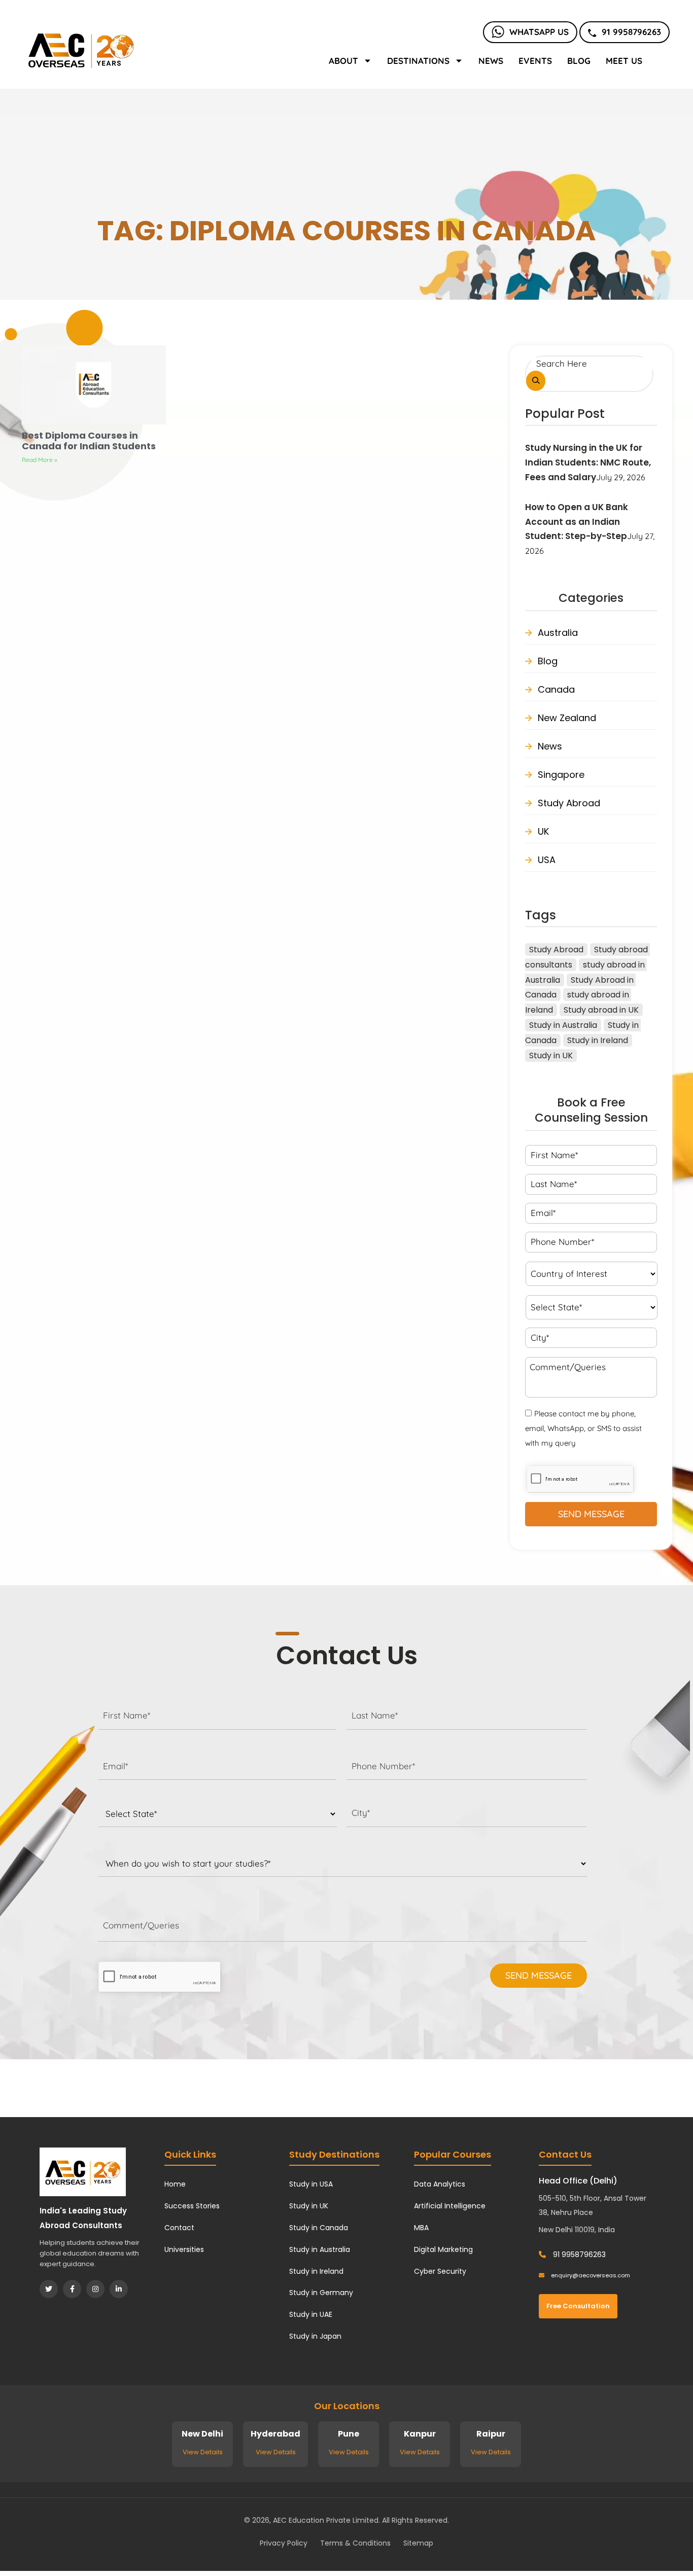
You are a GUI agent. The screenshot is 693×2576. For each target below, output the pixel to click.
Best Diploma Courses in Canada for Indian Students (89, 441)
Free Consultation (578, 2306)
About (343, 61)
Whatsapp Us (539, 32)
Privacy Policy (284, 2543)
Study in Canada (319, 2228)
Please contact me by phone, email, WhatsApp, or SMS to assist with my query (583, 1428)
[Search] (536, 381)
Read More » (40, 460)
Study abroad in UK (601, 1010)
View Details (203, 2452)
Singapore (561, 775)
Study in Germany (321, 2293)
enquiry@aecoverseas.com (590, 2275)
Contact (179, 2228)
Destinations (418, 61)
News (491, 61)
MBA (421, 2228)
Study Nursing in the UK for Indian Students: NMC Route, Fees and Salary (588, 462)
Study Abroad (569, 803)
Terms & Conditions (355, 2543)
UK (543, 831)
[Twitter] (49, 2289)
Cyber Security (440, 2271)
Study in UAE (311, 2314)
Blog (579, 61)
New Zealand (567, 718)
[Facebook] (72, 2289)
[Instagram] (95, 2289)
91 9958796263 (631, 32)
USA (547, 860)
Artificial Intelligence (450, 2206)
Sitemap (418, 2543)
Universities (184, 2249)
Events (535, 61)
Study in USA (311, 2184)
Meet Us (624, 61)
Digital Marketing (443, 2249)
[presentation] (160, 1977)
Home (175, 2184)
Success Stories (192, 2206)
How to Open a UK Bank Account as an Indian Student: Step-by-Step (577, 522)
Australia (558, 633)
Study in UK (551, 1056)
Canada (556, 689)
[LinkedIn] (119, 2289)
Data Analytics (440, 2184)
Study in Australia (563, 1025)
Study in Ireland (598, 1040)
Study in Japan (315, 2336)
